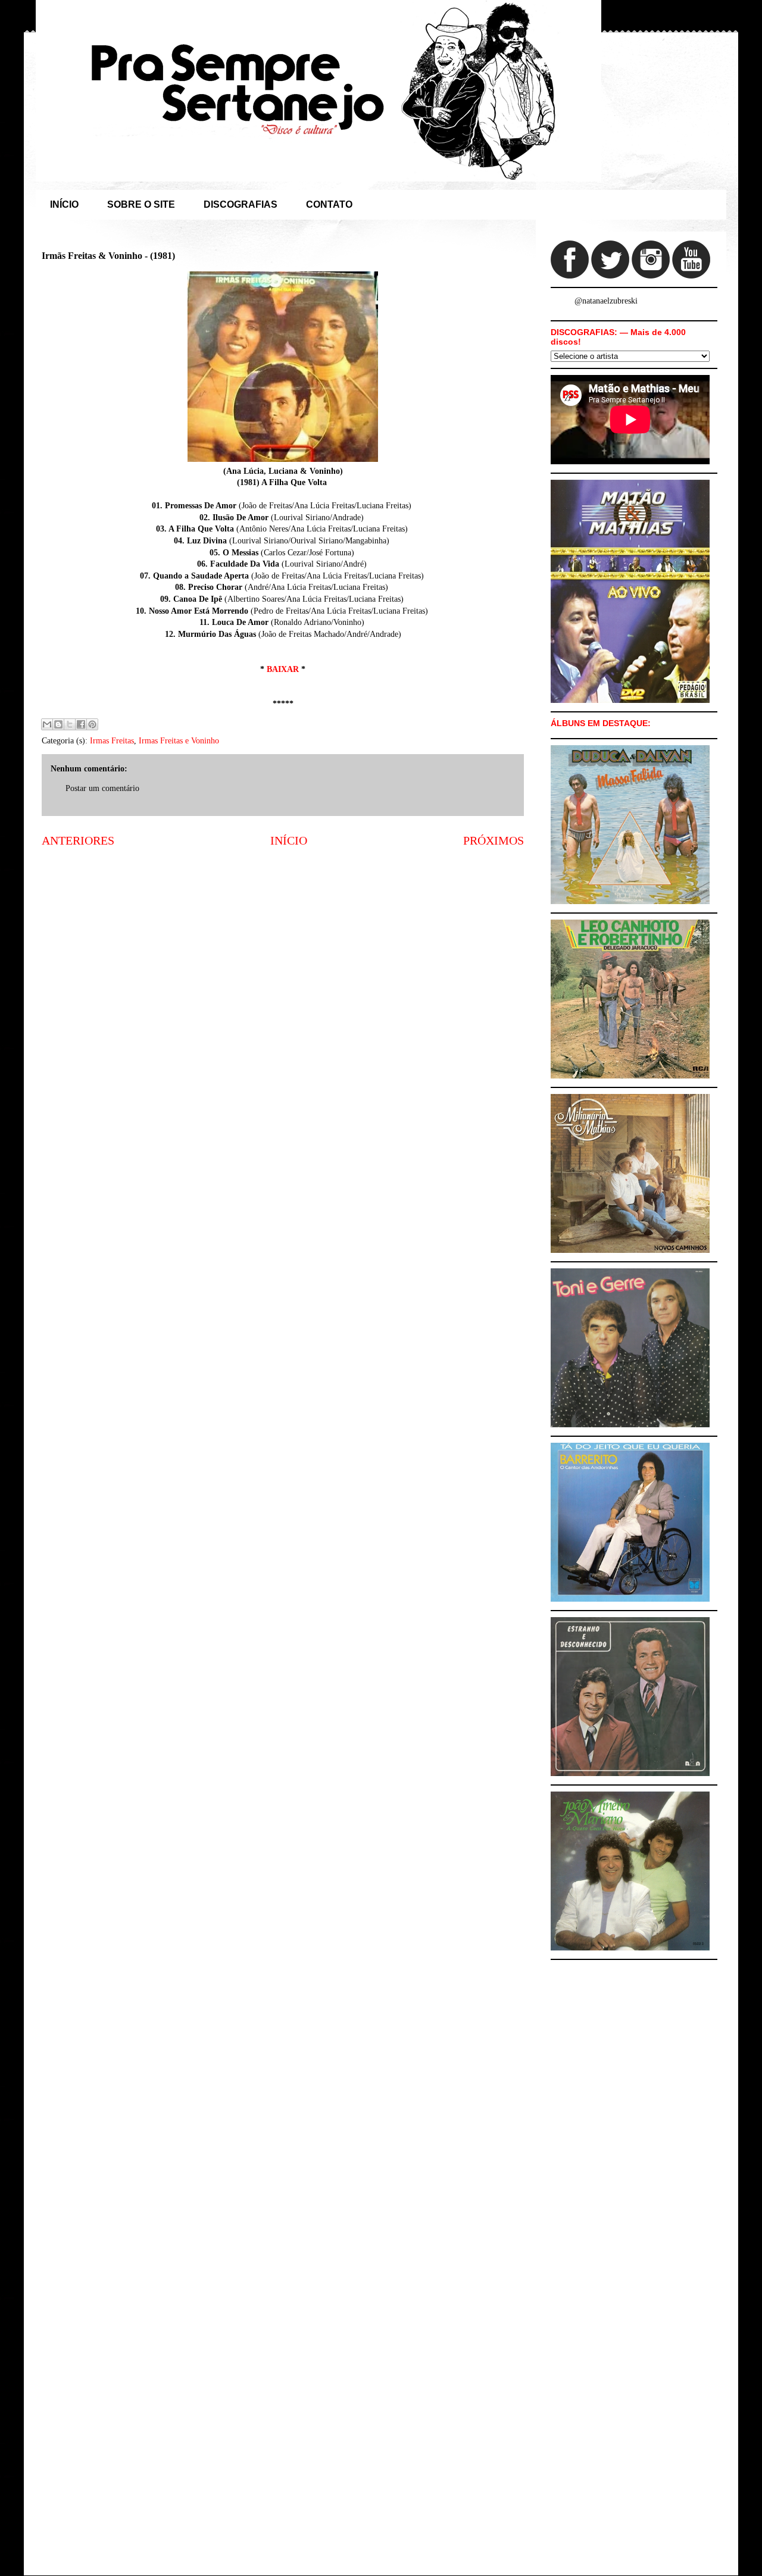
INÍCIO (64, 204)
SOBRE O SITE (141, 204)
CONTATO (329, 204)
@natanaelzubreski (606, 301)
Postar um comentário (102, 788)
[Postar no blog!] (58, 724)
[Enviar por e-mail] (47, 724)
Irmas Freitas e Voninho (179, 741)
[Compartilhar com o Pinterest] (92, 724)
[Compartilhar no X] (70, 724)
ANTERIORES (78, 841)
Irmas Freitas (112, 741)
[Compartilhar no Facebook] (81, 724)
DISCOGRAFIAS (241, 204)
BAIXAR (283, 669)
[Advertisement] (283, 950)
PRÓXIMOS (494, 841)
